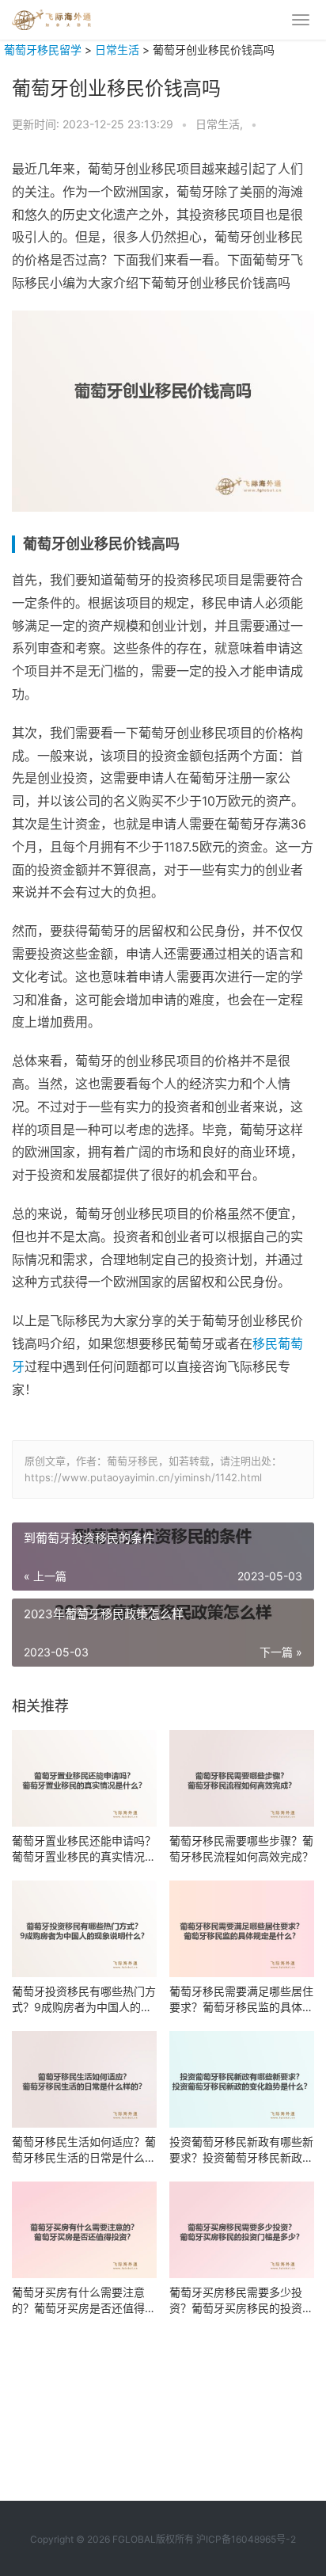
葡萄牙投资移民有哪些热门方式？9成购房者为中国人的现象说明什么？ (84, 2000)
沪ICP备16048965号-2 (246, 2539)
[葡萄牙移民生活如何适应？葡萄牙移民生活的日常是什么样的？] (84, 2079)
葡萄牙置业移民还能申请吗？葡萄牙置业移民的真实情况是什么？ (84, 1849)
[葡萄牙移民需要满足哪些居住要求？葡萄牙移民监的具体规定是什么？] (242, 1929)
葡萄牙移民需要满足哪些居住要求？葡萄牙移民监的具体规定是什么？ (241, 2000)
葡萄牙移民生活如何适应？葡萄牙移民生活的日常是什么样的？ (84, 2150)
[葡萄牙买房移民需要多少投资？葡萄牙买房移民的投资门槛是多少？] (242, 2230)
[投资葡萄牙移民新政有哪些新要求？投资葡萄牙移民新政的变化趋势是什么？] (242, 2079)
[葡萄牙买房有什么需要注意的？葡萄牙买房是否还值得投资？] (84, 2230)
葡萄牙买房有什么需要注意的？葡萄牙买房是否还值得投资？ (84, 2301)
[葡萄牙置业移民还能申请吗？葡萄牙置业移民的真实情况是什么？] (84, 1778)
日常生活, (221, 124)
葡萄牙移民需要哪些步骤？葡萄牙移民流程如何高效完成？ (241, 1848)
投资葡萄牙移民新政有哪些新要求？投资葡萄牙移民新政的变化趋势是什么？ (241, 2150)
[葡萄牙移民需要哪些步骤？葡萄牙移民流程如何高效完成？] (242, 1778)
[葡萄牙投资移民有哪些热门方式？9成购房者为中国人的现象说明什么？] (84, 1929)
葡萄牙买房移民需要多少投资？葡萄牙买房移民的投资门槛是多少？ (241, 2301)
